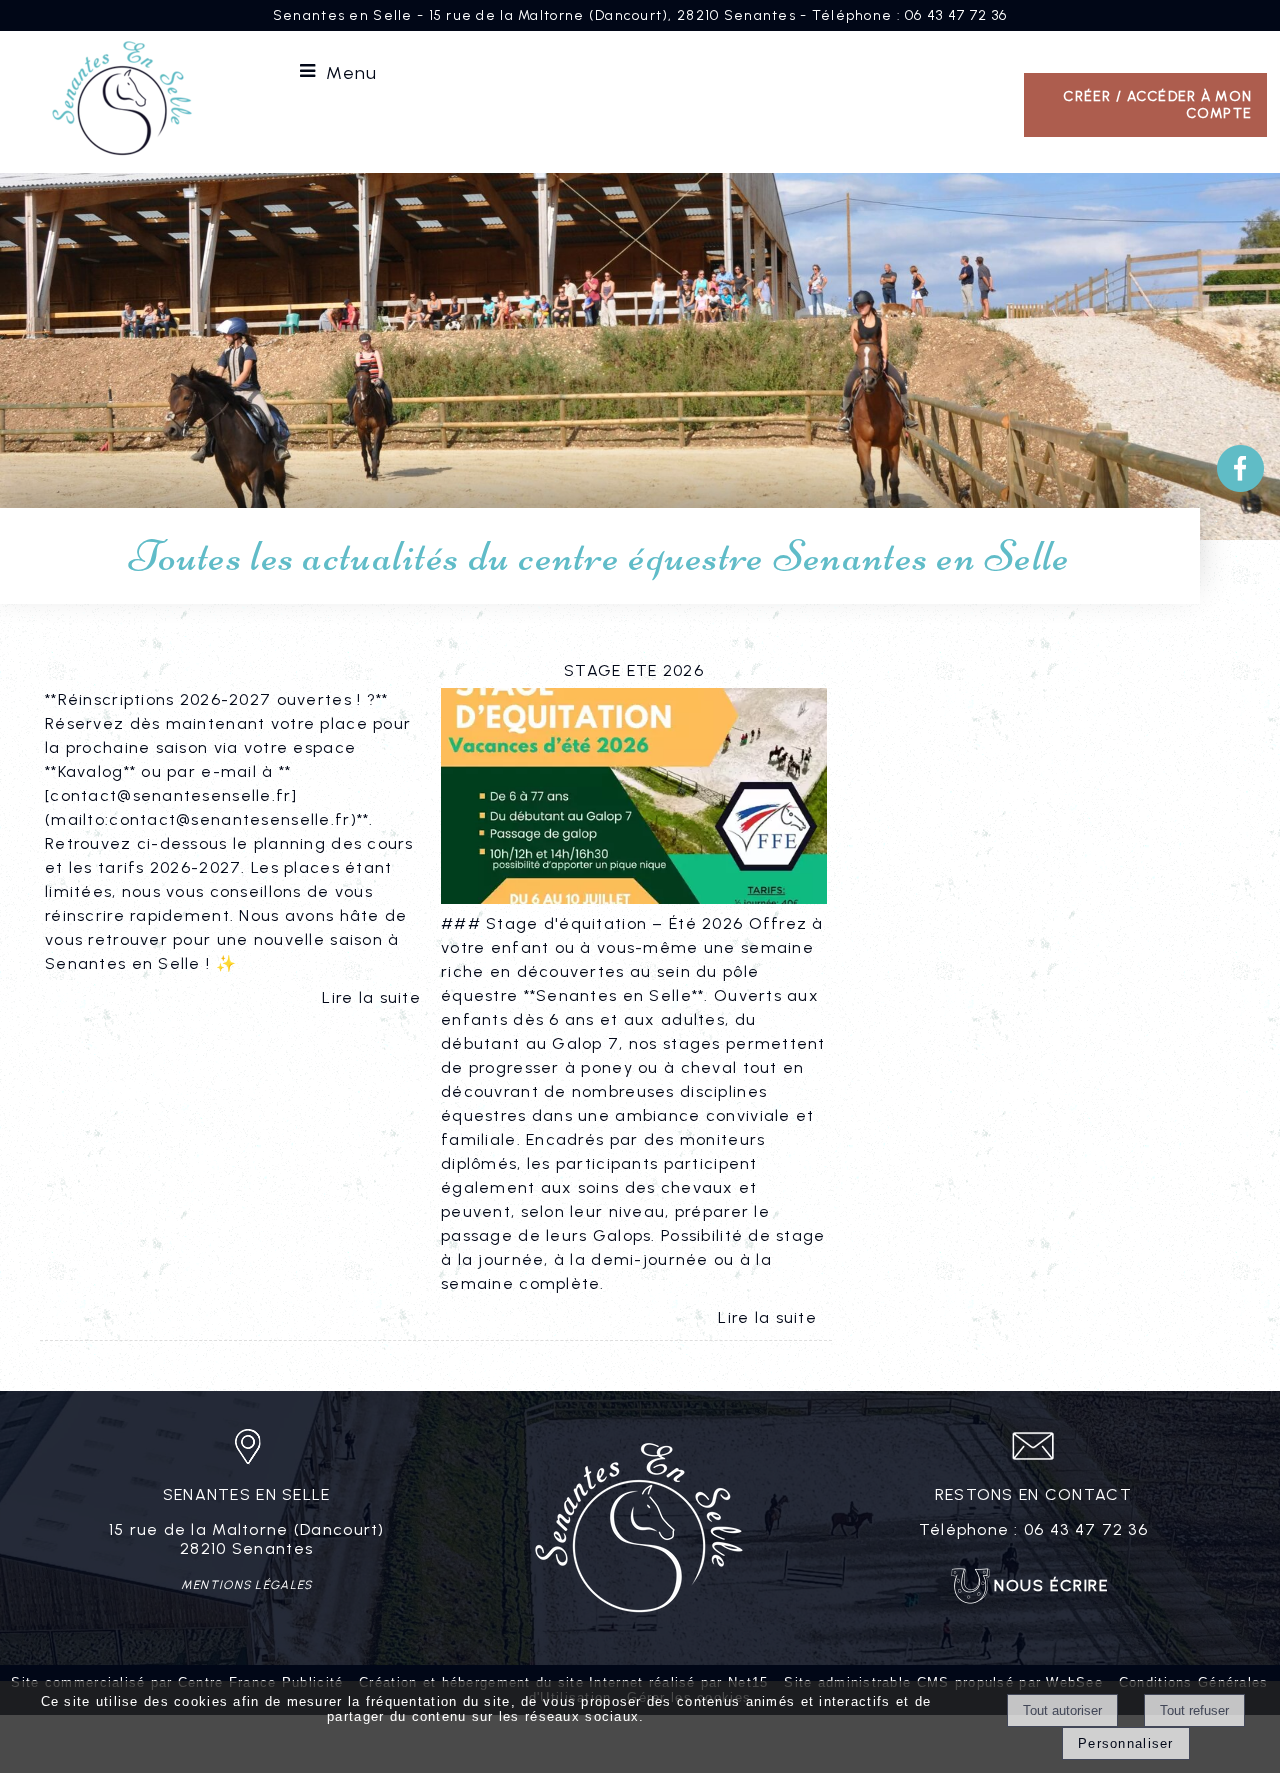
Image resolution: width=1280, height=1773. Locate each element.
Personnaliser (1126, 1743)
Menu (351, 73)
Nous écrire (1051, 1585)
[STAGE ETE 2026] (634, 800)
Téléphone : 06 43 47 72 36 (909, 15)
